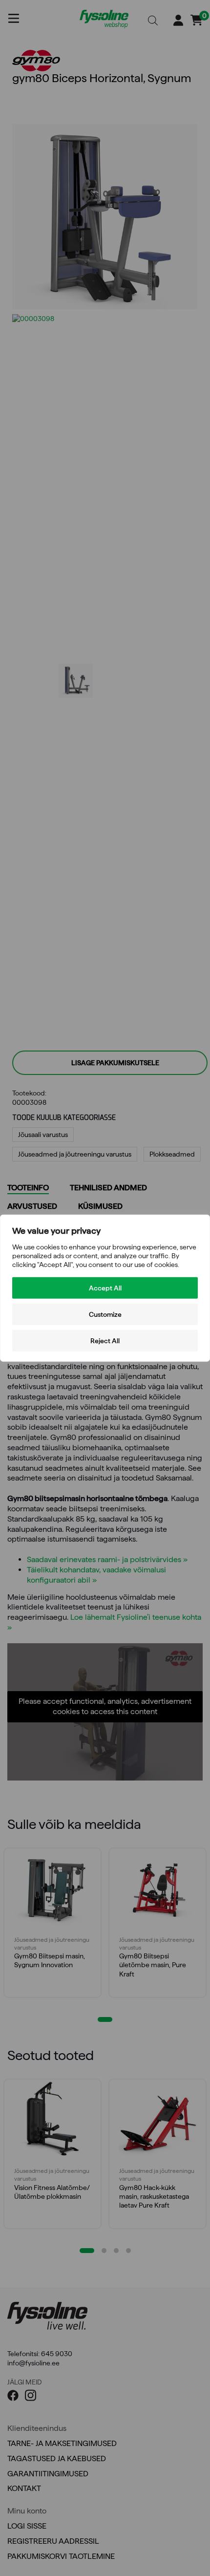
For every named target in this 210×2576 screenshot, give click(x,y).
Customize (105, 1314)
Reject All (105, 1340)
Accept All (105, 1288)
